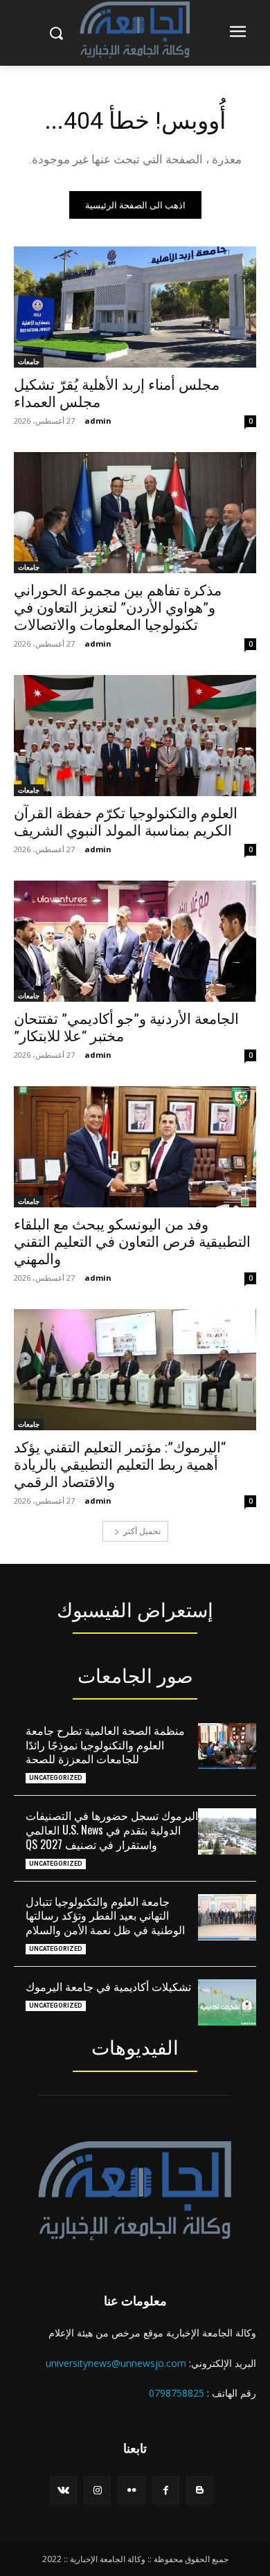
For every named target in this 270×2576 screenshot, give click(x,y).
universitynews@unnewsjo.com (116, 2363)
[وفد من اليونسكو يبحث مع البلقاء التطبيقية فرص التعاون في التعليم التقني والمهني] (135, 1147)
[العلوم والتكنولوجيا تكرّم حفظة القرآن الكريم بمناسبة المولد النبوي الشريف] (135, 736)
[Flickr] (131, 2490)
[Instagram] (97, 2490)
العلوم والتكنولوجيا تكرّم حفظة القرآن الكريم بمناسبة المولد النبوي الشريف (126, 822)
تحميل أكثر (142, 1531)
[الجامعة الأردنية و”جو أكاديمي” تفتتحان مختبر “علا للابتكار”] (135, 941)
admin (98, 421)
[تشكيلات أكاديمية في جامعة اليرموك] (227, 2002)
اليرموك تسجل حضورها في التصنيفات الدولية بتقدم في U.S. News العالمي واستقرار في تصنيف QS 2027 (112, 1830)
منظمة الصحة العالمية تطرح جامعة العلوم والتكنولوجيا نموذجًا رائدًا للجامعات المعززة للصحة (105, 1745)
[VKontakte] (63, 2490)
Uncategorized (56, 1778)
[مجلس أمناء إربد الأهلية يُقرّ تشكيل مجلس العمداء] (135, 307)
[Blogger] (200, 2490)
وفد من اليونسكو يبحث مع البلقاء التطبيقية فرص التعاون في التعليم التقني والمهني (132, 1242)
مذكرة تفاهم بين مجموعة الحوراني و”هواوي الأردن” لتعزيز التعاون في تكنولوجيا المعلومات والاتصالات (118, 608)
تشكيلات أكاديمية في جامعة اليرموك (108, 1986)
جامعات (29, 361)
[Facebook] (166, 2490)
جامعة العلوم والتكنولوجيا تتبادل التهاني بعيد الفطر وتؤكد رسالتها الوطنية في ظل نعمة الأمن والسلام (105, 1916)
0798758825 (177, 2393)
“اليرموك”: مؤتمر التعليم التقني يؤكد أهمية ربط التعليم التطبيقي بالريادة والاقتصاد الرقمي (120, 1465)
